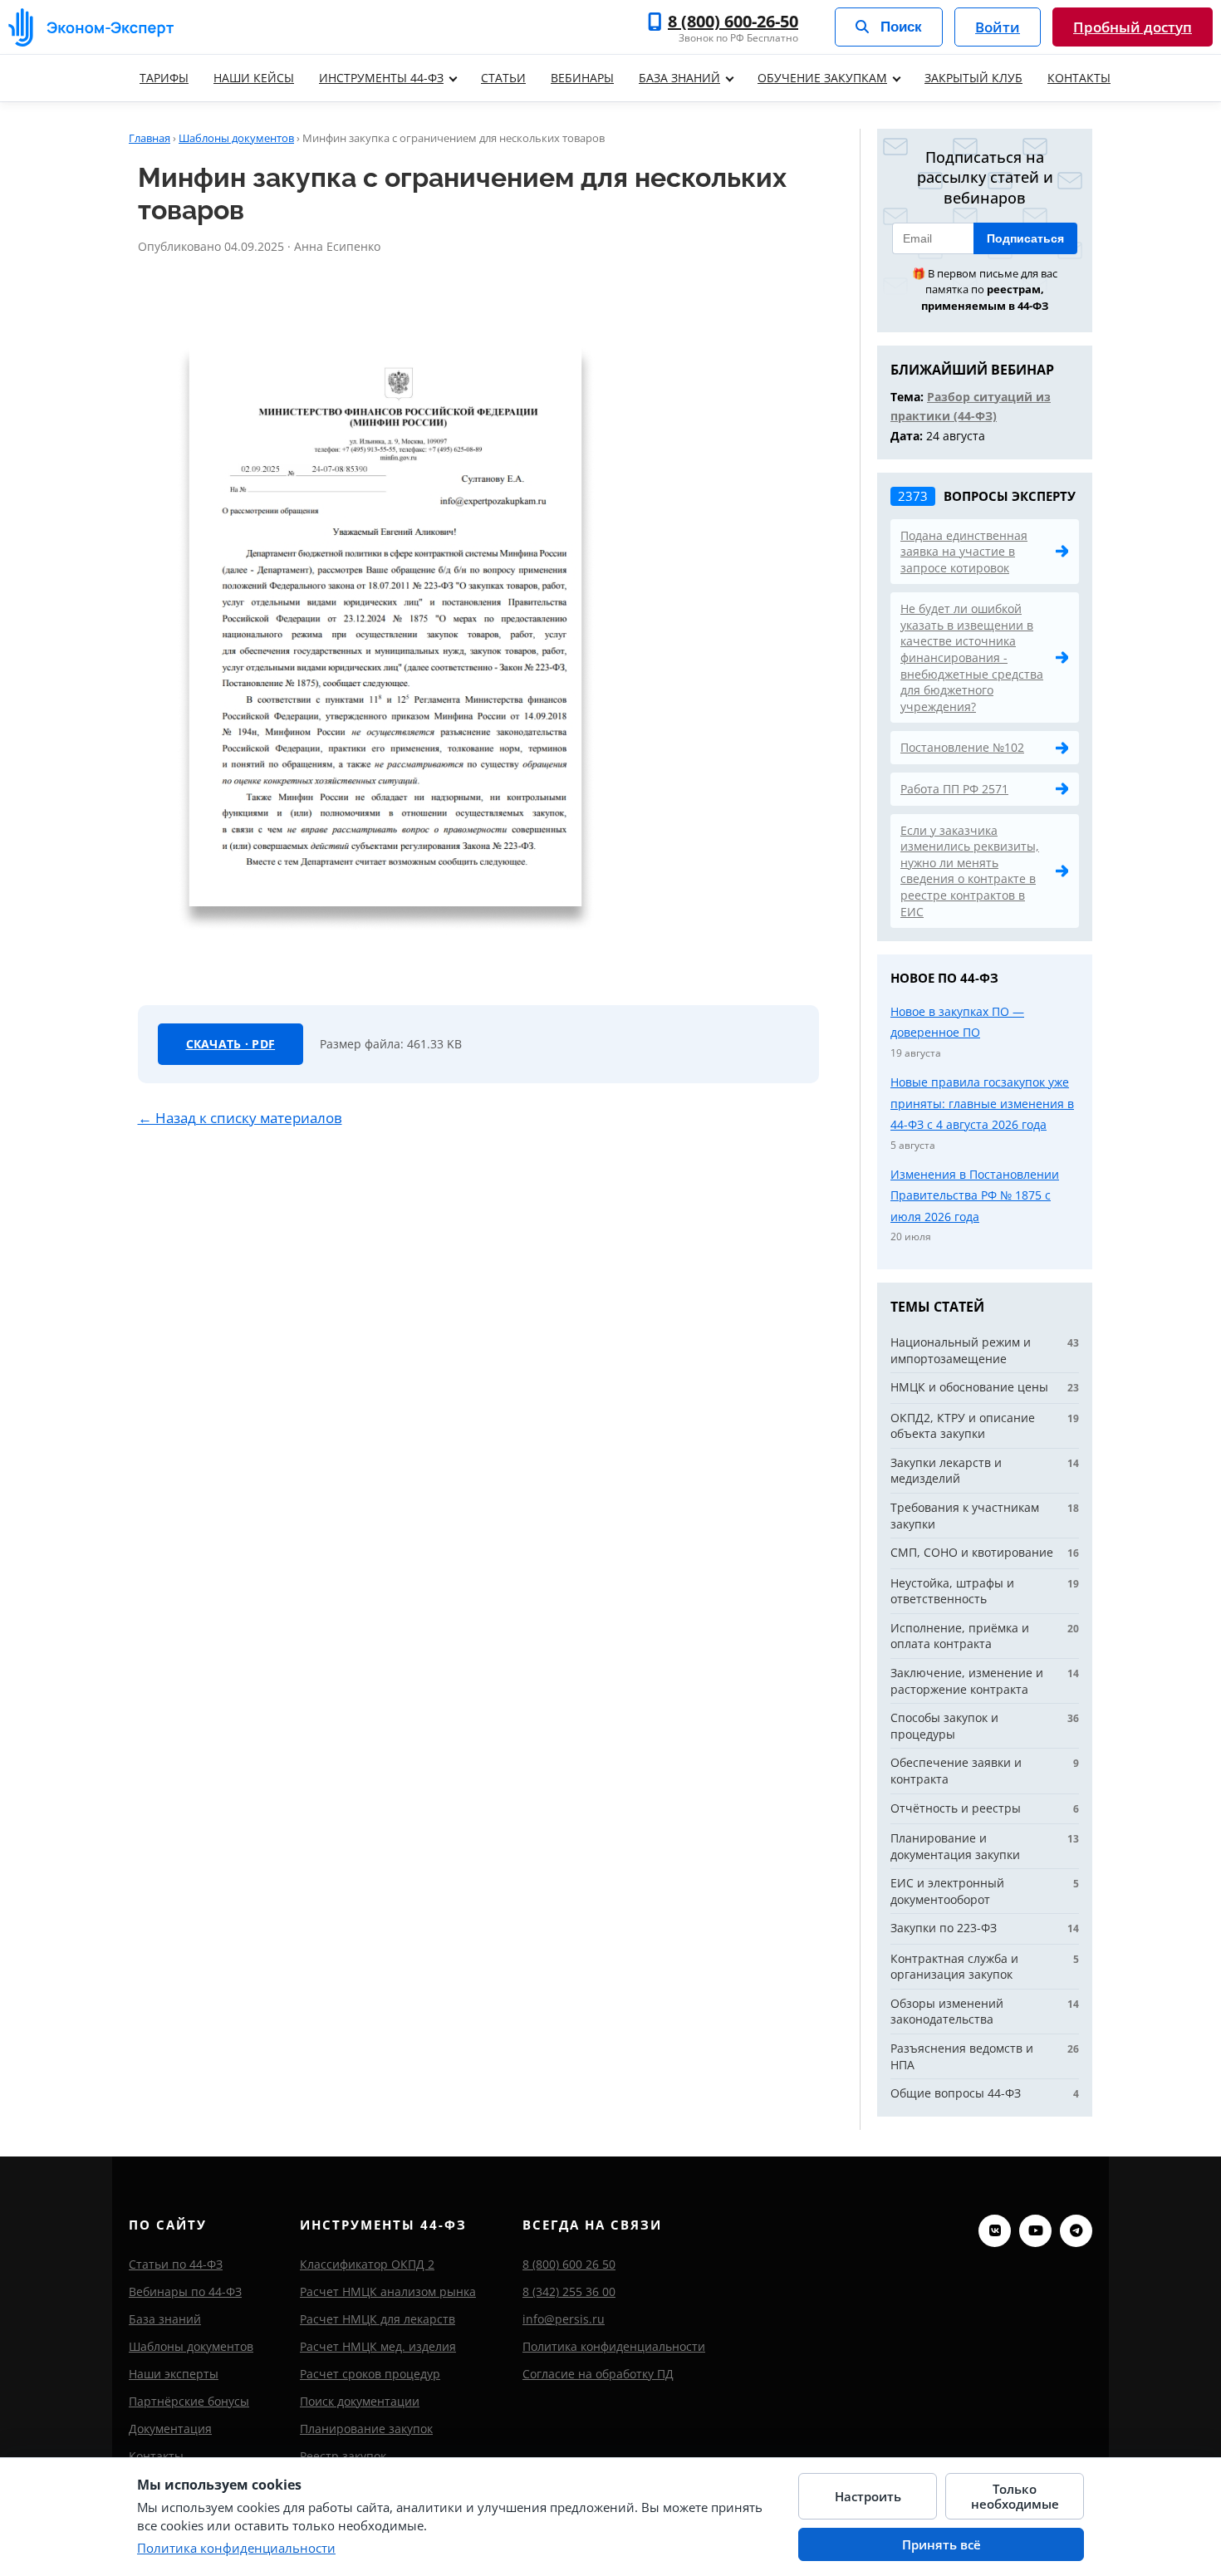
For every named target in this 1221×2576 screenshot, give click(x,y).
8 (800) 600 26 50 (569, 2264)
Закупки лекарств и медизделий (946, 1471)
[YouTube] (1035, 2231)
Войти (998, 27)
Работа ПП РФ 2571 (954, 789)
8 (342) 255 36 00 (569, 2291)
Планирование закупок (366, 2429)
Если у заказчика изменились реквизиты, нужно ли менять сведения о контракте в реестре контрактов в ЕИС (970, 871)
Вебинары (582, 78)
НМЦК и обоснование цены (969, 1387)
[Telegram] (1076, 2231)
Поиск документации (360, 2401)
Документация (170, 2429)
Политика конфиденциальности (614, 2346)
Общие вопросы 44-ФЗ (956, 2093)
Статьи (503, 78)
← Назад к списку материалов (240, 1118)
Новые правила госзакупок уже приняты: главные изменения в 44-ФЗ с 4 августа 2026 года (982, 1103)
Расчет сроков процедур (370, 2374)
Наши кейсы (254, 78)
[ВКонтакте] (995, 2231)
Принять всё (941, 2544)
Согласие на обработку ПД (598, 2374)
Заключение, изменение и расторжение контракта (967, 1681)
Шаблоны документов (236, 138)
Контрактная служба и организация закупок (954, 1967)
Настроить (868, 2496)
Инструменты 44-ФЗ (381, 78)
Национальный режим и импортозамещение (961, 1350)
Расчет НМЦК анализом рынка (388, 2291)
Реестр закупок (343, 2456)
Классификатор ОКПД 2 (367, 2264)
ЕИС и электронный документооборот (947, 1891)
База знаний (679, 78)
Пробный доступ (1133, 27)
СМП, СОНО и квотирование (972, 1552)
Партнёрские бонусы (189, 2401)
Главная (150, 138)
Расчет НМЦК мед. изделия (378, 2346)
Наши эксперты (174, 2374)
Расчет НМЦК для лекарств (378, 2319)
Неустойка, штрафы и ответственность (952, 1591)
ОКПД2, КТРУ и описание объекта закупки (963, 1426)
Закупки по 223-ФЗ (944, 1928)
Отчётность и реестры (956, 1808)
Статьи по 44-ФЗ (176, 2264)
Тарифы (164, 78)
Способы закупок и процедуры (944, 1726)
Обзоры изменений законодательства (947, 2012)
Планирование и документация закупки (955, 1846)
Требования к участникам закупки (965, 1516)
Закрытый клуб (973, 78)
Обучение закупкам (822, 78)
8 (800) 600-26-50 (733, 22)
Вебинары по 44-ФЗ (185, 2291)
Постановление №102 (962, 747)
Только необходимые (1015, 2496)
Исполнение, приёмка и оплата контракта (960, 1636)
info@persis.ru (564, 2319)
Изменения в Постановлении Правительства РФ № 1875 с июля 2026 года (975, 1195)
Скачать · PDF (231, 1044)
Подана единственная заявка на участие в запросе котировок (964, 552)
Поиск (901, 27)
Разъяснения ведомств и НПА (962, 2056)
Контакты (1079, 78)
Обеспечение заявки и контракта (956, 1771)
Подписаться (1025, 238)
